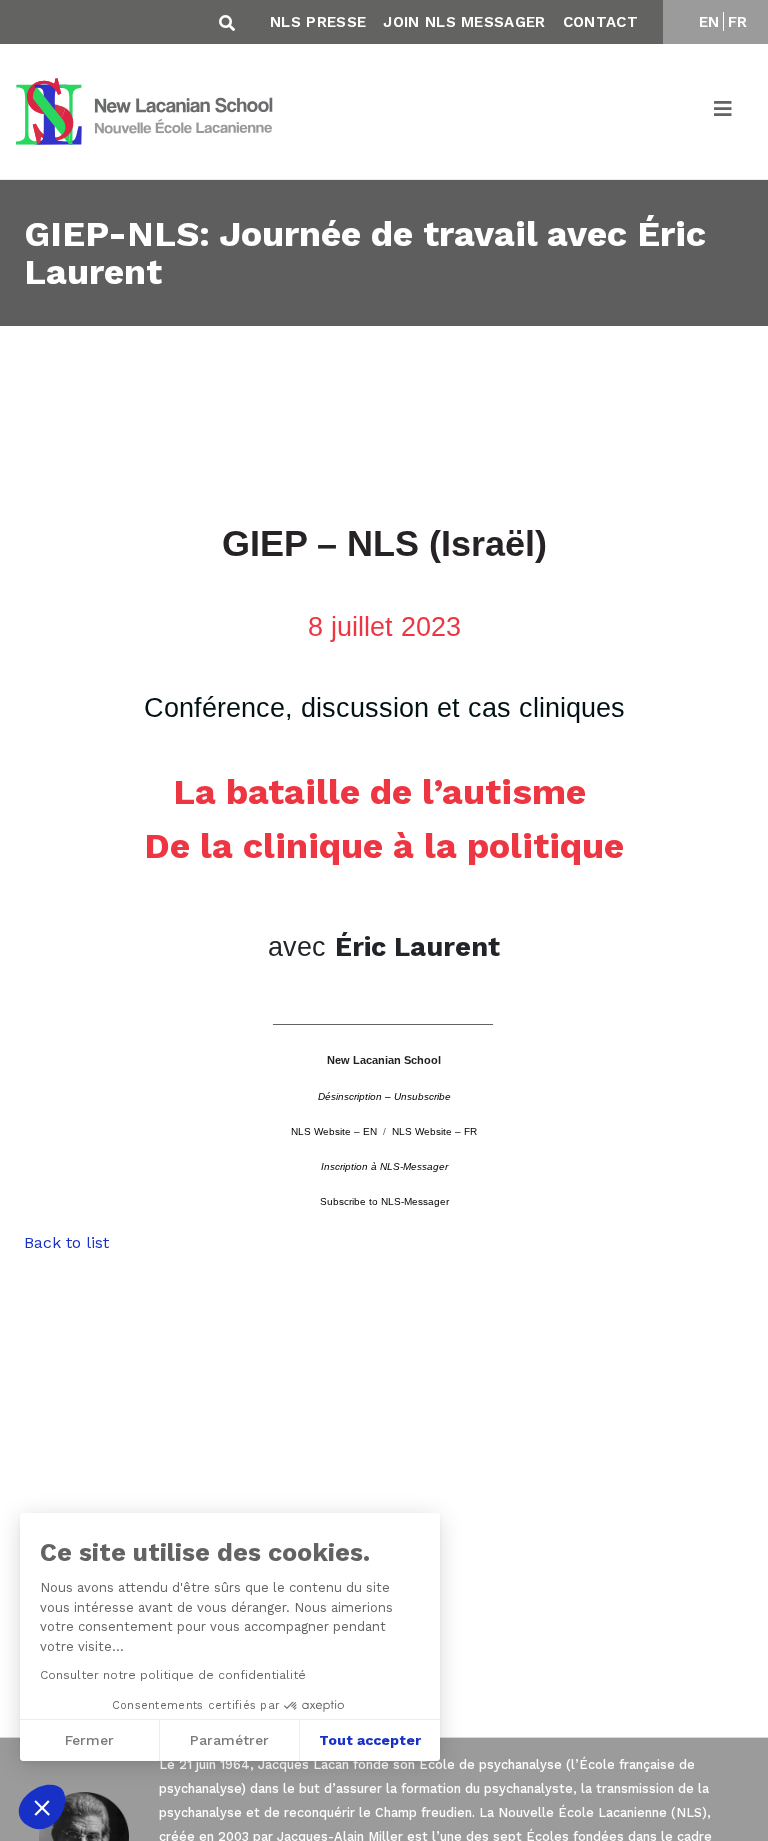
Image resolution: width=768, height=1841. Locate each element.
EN (709, 22)
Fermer (89, 1740)
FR (738, 22)
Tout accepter (370, 1740)
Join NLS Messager (464, 22)
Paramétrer (229, 1740)
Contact (600, 22)
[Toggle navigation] (724, 112)
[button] (42, 1807)
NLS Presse (318, 22)
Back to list (66, 1242)
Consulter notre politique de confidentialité (173, 1675)
